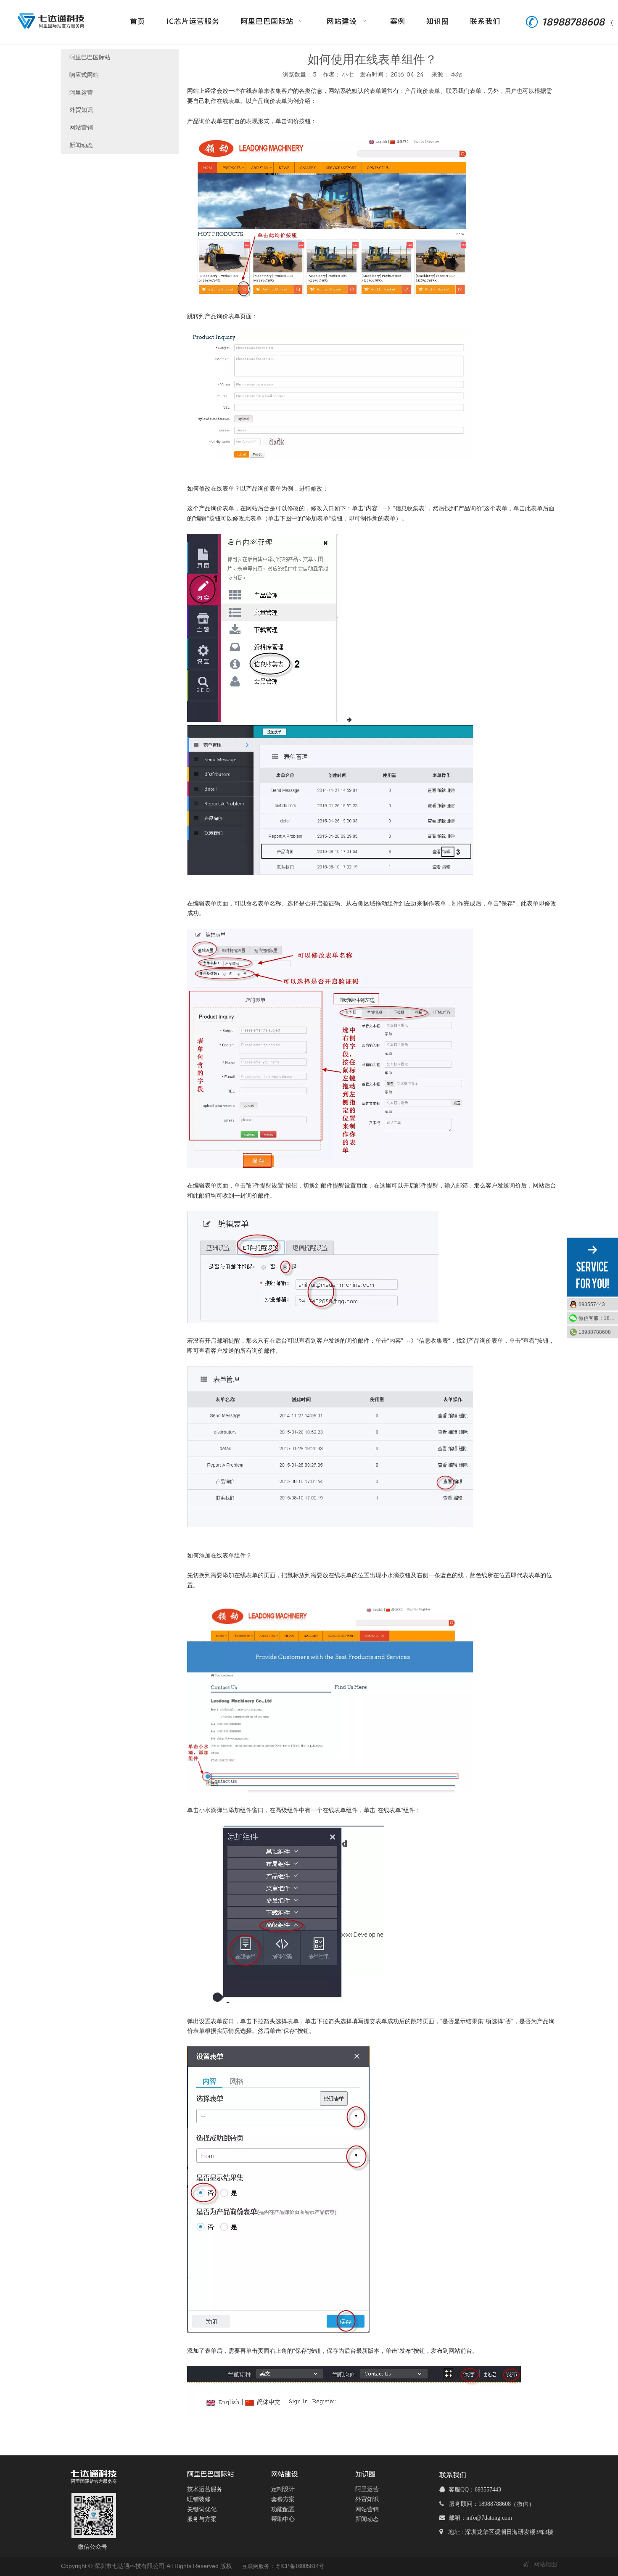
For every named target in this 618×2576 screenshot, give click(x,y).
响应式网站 (84, 75)
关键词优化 (202, 2509)
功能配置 (283, 2509)
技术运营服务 (205, 2489)
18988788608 (595, 1332)
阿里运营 (81, 92)
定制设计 (283, 2489)
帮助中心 (283, 2519)
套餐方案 (283, 2499)
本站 (456, 74)
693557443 (592, 1304)
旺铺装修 (199, 2499)
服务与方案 (202, 2519)
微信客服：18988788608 (598, 1318)
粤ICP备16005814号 (300, 2566)
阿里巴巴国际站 (90, 57)
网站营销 (81, 127)
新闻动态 (81, 145)
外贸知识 (81, 110)
